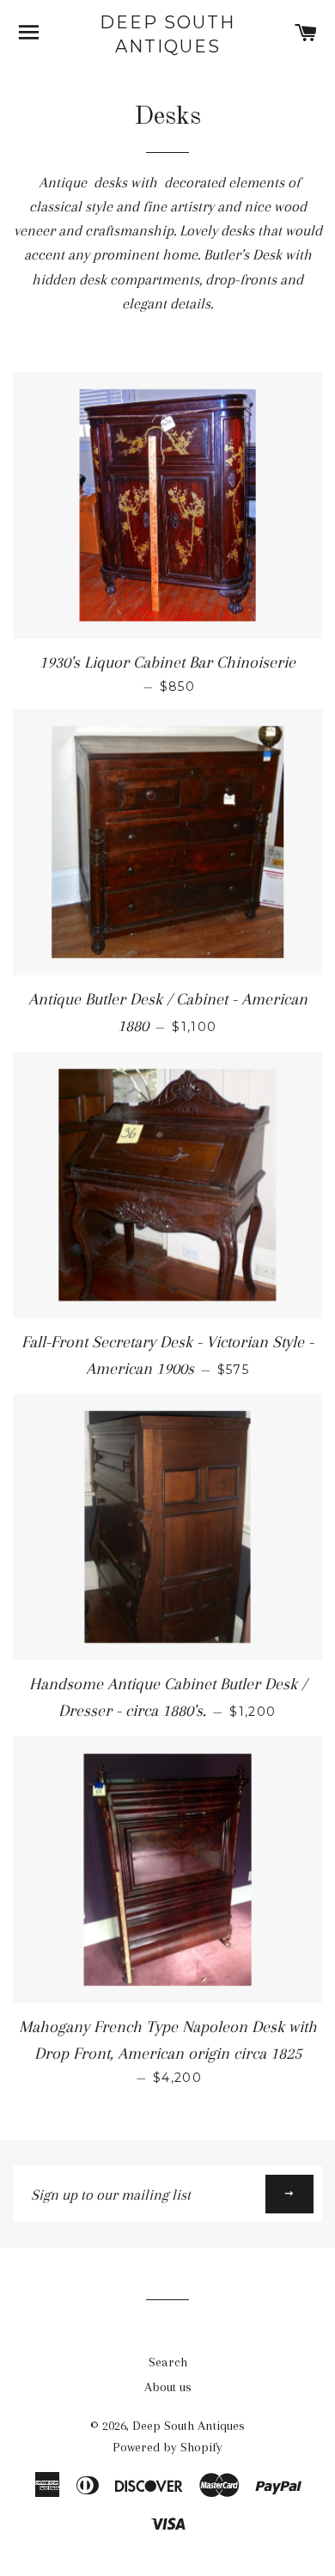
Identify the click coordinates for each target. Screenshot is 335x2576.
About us (168, 2387)
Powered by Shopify (167, 2447)
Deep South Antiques (167, 34)
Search (168, 2362)
